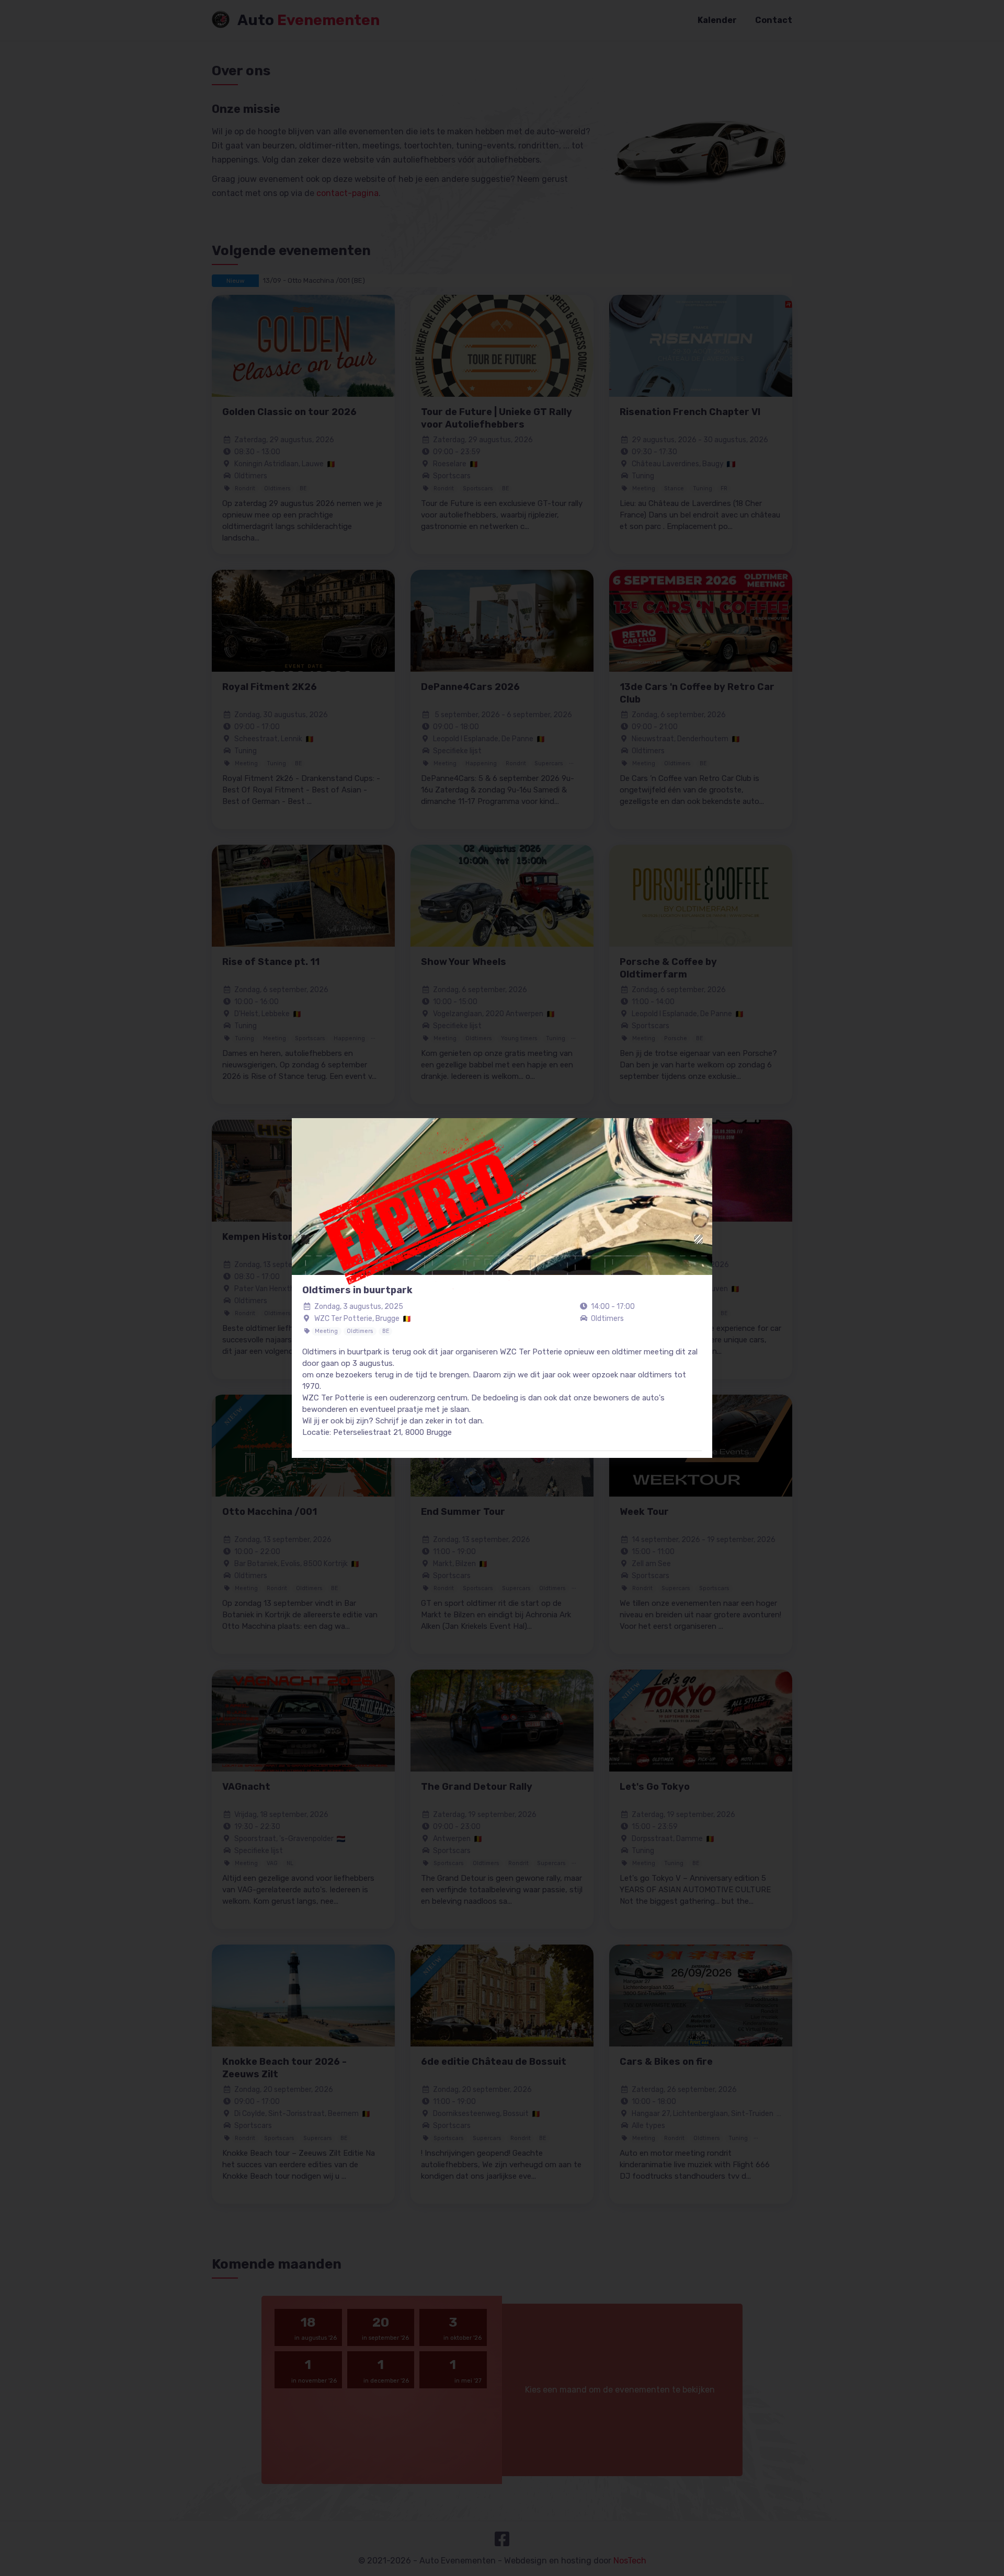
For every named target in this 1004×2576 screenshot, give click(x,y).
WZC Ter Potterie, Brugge (357, 1319)
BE (386, 1331)
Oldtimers (607, 1319)
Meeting (326, 1331)
